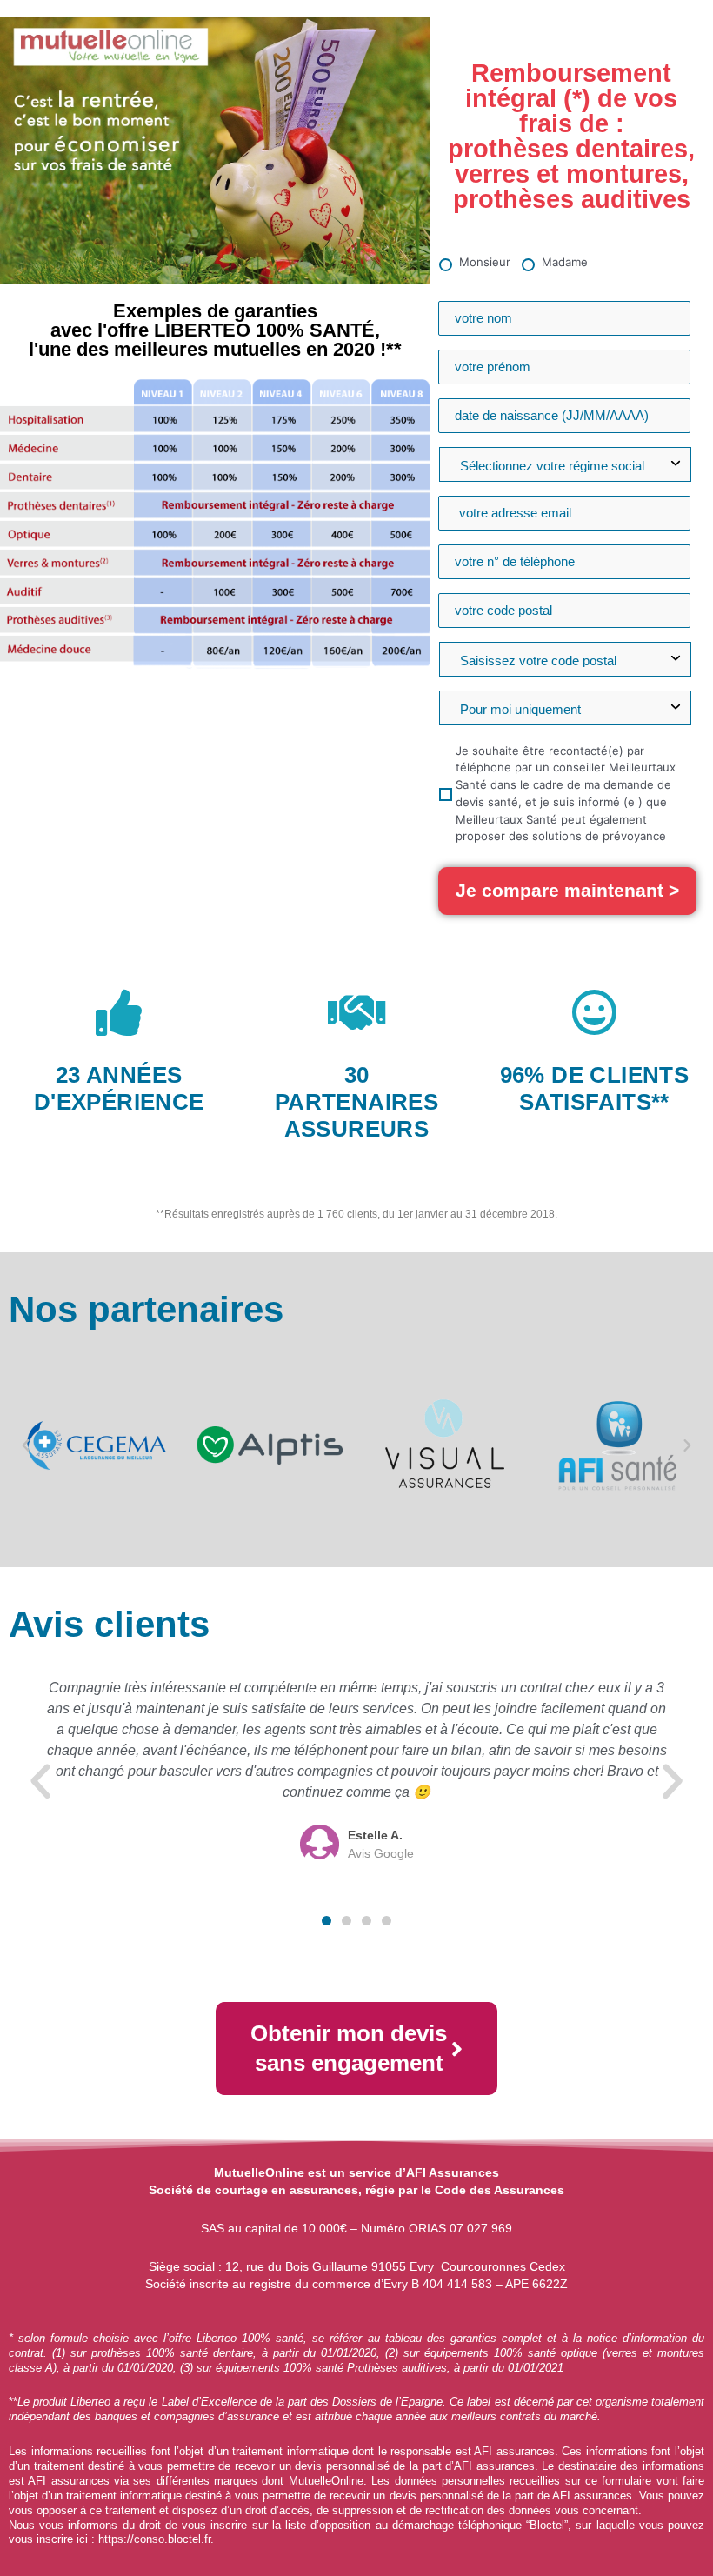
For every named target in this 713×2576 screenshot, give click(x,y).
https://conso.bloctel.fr (154, 2539)
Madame (565, 262)
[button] (26, 1445)
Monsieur (485, 262)
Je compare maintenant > (567, 890)
